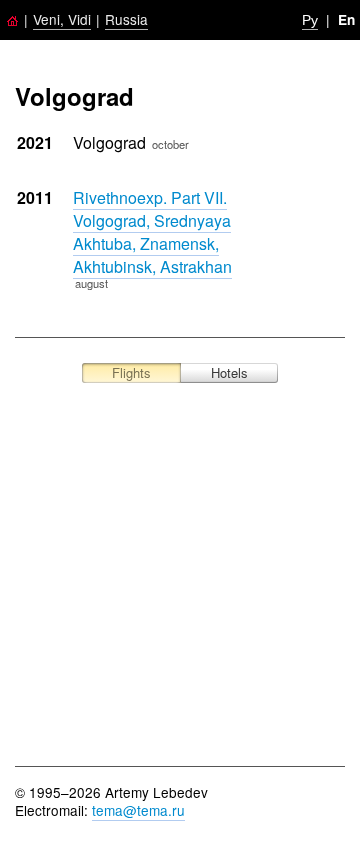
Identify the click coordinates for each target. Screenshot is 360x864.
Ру (310, 19)
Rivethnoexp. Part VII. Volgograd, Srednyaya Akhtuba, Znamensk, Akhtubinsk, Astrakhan (152, 232)
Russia (126, 19)
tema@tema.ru (138, 810)
